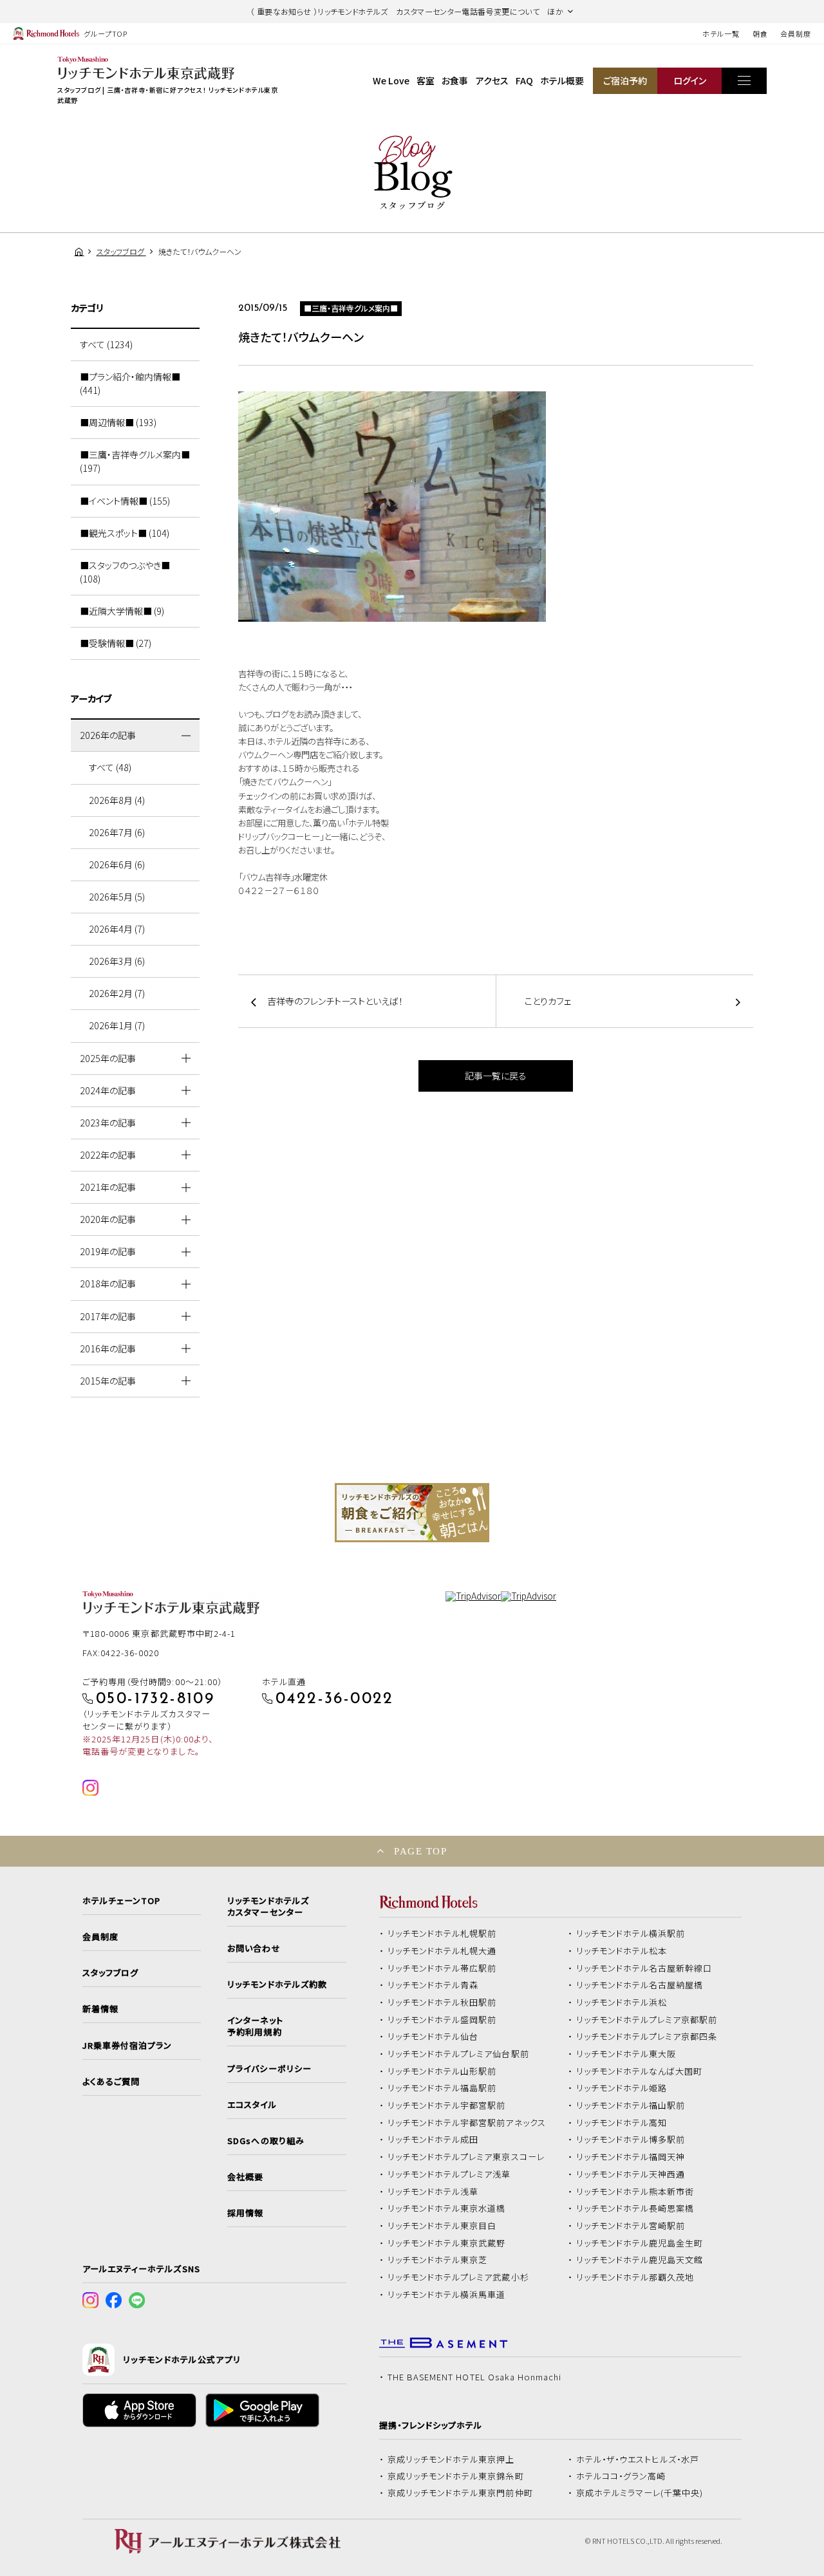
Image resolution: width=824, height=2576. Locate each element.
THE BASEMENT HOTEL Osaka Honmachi (474, 2377)
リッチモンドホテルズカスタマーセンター (268, 1907)
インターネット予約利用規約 (255, 2026)
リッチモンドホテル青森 (433, 1985)
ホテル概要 (562, 80)
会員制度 (796, 33)
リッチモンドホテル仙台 (433, 2037)
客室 (426, 80)
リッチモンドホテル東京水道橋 (447, 2208)
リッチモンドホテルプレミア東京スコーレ (466, 2157)
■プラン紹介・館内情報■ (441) (130, 383)
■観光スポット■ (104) (125, 533)
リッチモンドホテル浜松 (622, 2002)
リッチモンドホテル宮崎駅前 (631, 2226)
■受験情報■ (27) (116, 643)
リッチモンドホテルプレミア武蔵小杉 (458, 2277)
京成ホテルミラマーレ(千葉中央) (640, 2493)
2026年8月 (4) (117, 800)
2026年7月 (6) (117, 832)
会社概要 (245, 2177)
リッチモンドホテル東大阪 (626, 2054)
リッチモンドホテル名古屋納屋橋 (640, 1985)
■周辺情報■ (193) (118, 422)
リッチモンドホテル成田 (433, 2140)
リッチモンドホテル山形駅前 (442, 2071)
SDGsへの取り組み (266, 2141)
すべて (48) (110, 767)
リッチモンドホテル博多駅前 (631, 2140)
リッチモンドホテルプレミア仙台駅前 (458, 2054)
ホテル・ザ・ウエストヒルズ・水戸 (638, 2459)
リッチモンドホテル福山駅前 (631, 2105)
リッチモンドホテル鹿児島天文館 (640, 2260)
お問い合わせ (254, 1948)
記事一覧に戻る (496, 1076)
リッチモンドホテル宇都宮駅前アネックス (467, 2123)
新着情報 (100, 2009)
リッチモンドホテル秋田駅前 (442, 2002)
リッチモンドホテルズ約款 (277, 1984)
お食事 (455, 80)
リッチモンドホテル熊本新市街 (635, 2192)
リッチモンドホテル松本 (622, 1951)
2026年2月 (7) (117, 993)
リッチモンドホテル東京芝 (438, 2260)
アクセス (492, 80)
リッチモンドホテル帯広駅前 (442, 1968)
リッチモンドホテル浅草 (433, 2192)
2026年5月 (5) (117, 897)
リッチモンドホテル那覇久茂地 (635, 2277)
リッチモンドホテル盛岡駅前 (442, 2020)
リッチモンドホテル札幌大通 (442, 1951)
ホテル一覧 (721, 33)
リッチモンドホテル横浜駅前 (631, 1934)
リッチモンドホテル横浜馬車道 (447, 2295)
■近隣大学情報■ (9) (122, 611)
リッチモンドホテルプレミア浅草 (449, 2174)
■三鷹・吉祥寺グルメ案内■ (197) (135, 461)
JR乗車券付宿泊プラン (127, 2046)
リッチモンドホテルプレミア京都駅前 (647, 2020)
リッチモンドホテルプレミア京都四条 (647, 2037)
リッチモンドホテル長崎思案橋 (635, 2208)
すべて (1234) (106, 344)
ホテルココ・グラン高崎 (621, 2476)
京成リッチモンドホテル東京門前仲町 (460, 2493)
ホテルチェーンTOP (121, 1901)
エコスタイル (252, 2105)
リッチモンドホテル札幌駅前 (442, 1934)
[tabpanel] (412, 1513)
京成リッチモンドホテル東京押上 (451, 2459)
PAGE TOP (420, 1851)
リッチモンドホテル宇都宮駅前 (447, 2105)
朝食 (760, 33)
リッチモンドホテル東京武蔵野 (447, 2243)
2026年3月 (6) (117, 961)
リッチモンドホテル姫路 (622, 2088)
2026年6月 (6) (117, 864)
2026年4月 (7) (117, 929)
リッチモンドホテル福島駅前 (442, 2088)
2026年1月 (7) (117, 1025)
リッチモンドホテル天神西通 (631, 2174)
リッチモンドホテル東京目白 (442, 2226)
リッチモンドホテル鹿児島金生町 (640, 2243)
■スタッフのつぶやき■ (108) (125, 572)
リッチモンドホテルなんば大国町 (640, 2071)
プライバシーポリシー (269, 2069)
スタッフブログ (110, 1973)
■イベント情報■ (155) (125, 501)
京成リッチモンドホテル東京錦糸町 (456, 2476)
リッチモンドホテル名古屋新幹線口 (644, 1968)
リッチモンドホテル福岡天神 (631, 2157)
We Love (391, 80)
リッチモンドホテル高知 (622, 2123)
